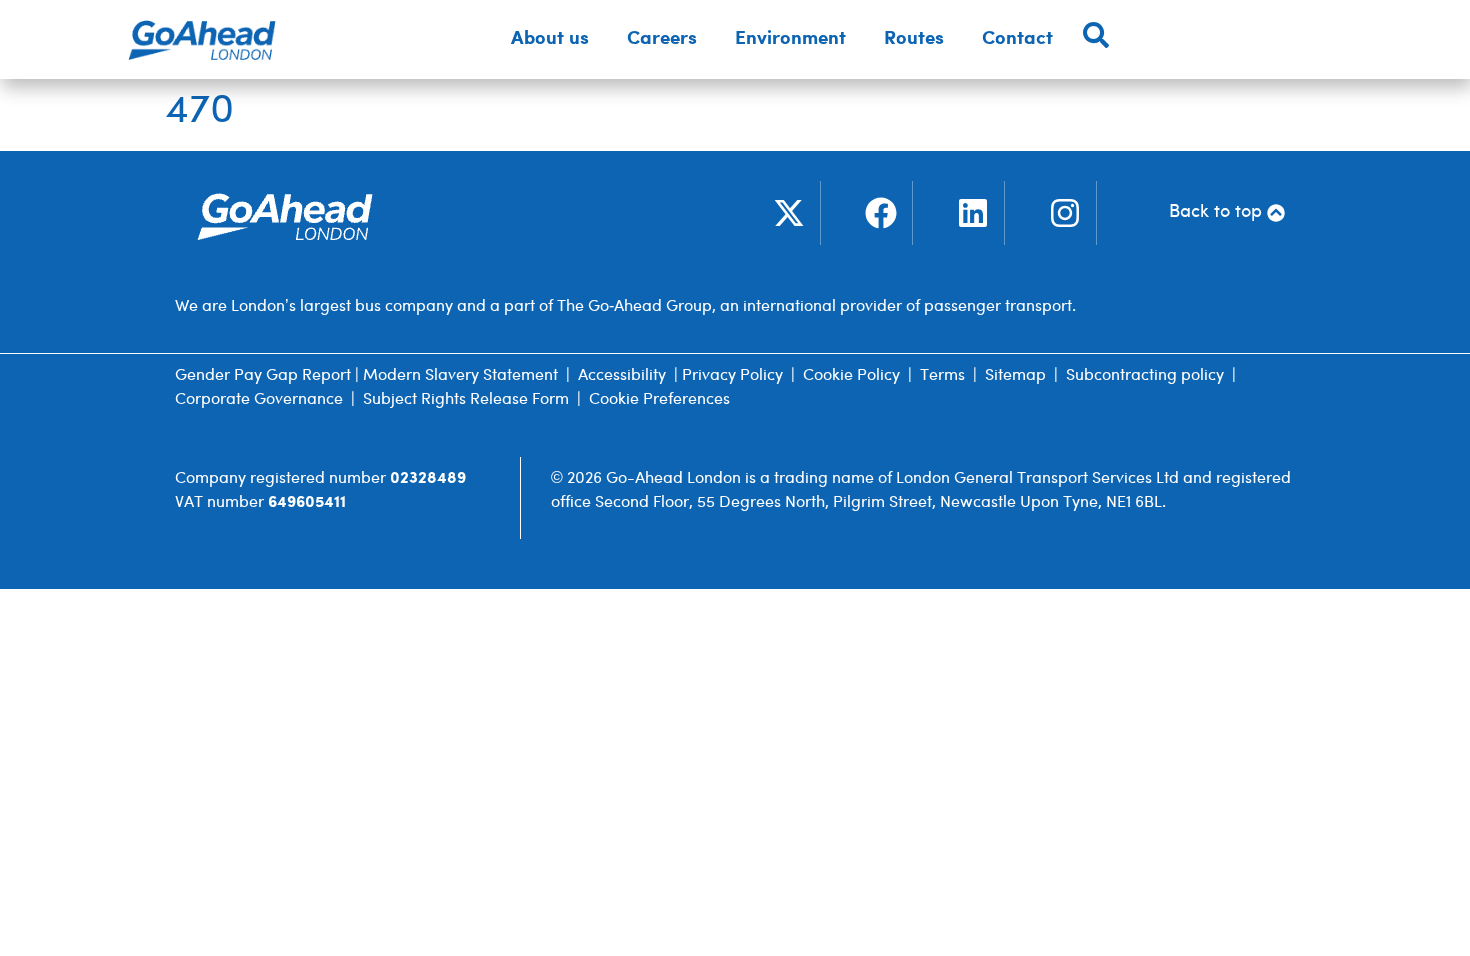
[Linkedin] (973, 213)
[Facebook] (881, 213)
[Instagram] (1065, 213)
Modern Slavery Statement (460, 375)
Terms (942, 375)
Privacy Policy (732, 375)
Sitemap (1015, 375)
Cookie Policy (851, 375)
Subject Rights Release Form (466, 399)
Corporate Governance (259, 399)
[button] (550, 39)
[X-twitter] (789, 213)
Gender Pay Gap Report (263, 375)
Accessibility (622, 375)
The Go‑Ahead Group (634, 306)
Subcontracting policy (1145, 375)
